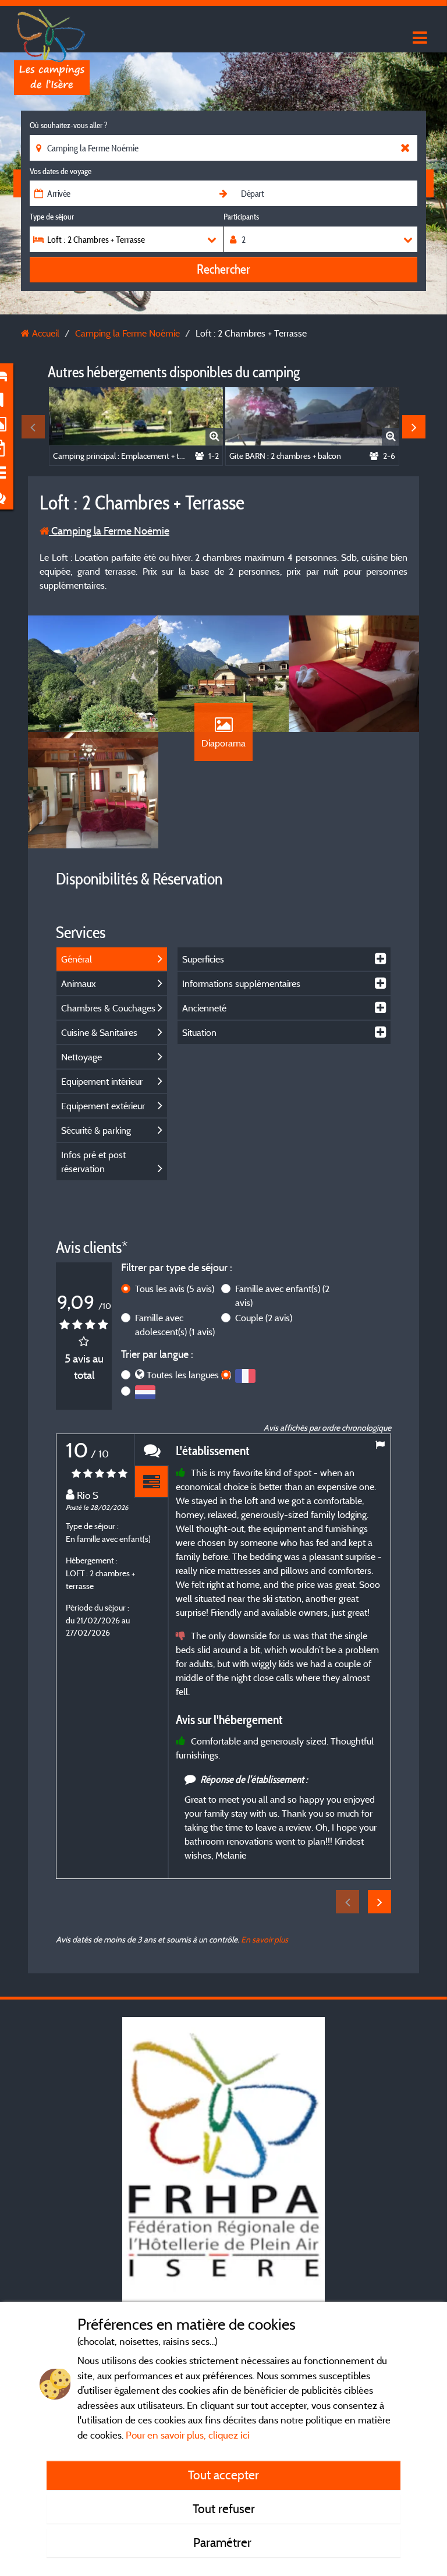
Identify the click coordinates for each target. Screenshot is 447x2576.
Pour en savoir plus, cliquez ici (188, 2435)
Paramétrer (224, 2542)
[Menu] (418, 38)
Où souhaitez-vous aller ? (68, 125)
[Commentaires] (151, 1450)
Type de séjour (52, 217)
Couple (264, 1318)
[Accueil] (52, 32)
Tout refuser (224, 2508)
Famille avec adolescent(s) (175, 1325)
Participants (241, 217)
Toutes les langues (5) (189, 1375)
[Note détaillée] (151, 1482)
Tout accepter (223, 2475)
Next (414, 427)
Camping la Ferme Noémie (109, 531)
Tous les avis (175, 1289)
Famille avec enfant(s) (282, 1296)
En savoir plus (265, 1939)
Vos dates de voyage (61, 171)
